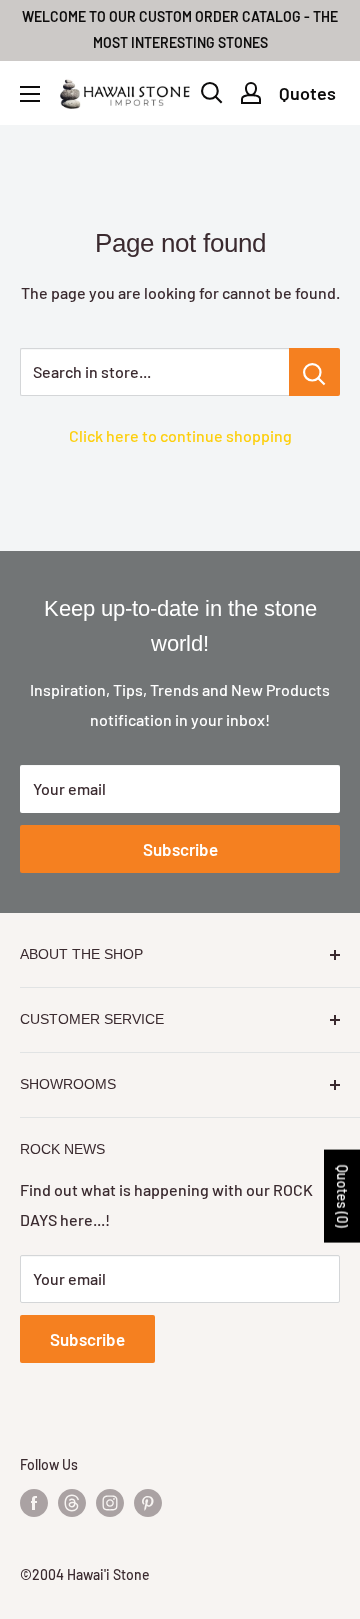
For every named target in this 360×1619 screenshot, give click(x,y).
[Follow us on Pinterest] (148, 1503)
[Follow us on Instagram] (110, 1503)
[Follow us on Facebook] (34, 1503)
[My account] (251, 93)
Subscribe (180, 849)
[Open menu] (30, 94)
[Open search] (212, 93)
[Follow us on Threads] (72, 1503)
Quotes (307, 93)
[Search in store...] (314, 372)
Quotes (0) (342, 1196)
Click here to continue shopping (180, 435)
